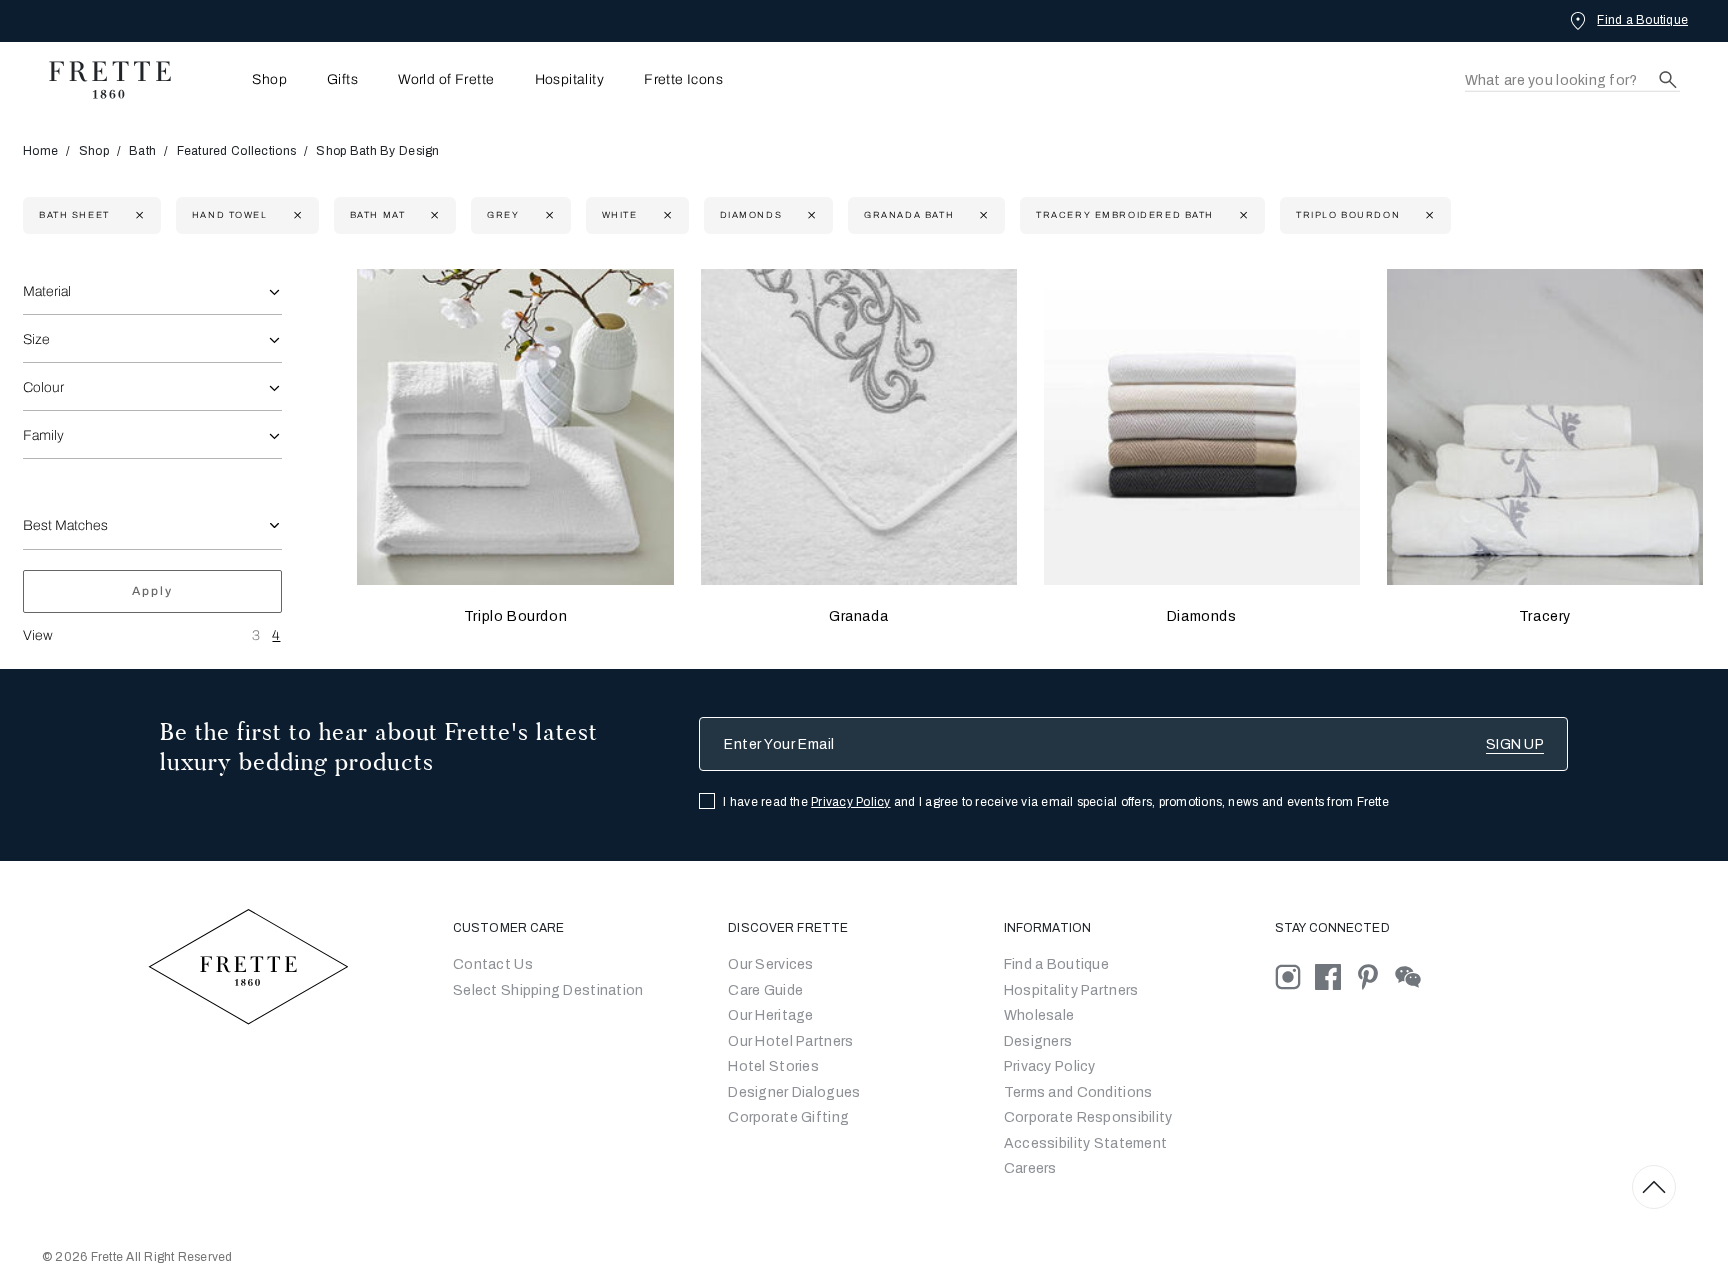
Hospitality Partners (1071, 990)
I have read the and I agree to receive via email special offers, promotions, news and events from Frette (1056, 802)
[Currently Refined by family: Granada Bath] (981, 215)
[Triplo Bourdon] (515, 427)
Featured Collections (237, 151)
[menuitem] (242, 79)
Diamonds (1202, 616)
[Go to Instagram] (1295, 976)
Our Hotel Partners (790, 1041)
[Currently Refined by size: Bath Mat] (432, 215)
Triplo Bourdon (515, 616)
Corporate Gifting (788, 1117)
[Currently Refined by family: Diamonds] (809, 215)
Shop (94, 151)
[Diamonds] (1202, 427)
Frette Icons (683, 80)
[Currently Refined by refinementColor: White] (665, 215)
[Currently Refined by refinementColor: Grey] (547, 215)
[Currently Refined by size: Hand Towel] (295, 215)
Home (40, 151)
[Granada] (859, 427)
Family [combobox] (43, 435)
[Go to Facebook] (1335, 976)
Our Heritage (770, 1015)
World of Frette (446, 80)
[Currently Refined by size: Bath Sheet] (137, 215)
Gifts (342, 80)
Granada (858, 616)
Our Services (770, 964)
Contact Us (493, 964)
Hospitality (570, 80)
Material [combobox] (47, 291)
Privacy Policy (850, 802)
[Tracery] (1545, 427)
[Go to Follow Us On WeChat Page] (1413, 976)
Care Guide (765, 990)
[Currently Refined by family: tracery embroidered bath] (1241, 215)
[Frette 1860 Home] (100, 80)
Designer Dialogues (794, 1092)
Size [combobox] (36, 339)
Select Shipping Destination (548, 990)
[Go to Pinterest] (1375, 976)
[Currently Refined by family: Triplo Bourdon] (1427, 215)
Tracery (1545, 616)
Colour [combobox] (43, 387)
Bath (142, 151)
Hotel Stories (773, 1066)
